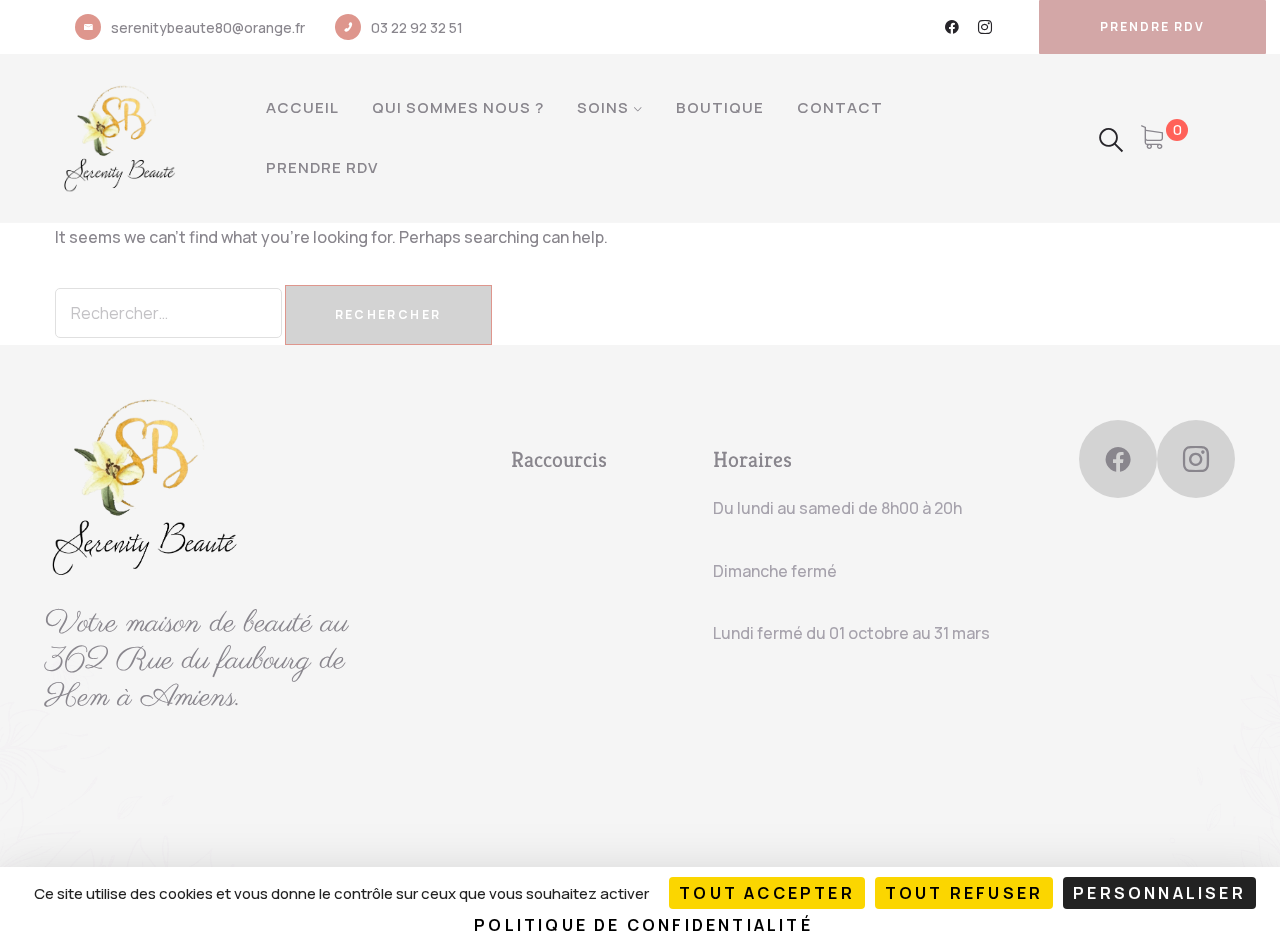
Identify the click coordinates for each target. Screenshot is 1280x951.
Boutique (720, 107)
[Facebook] (952, 27)
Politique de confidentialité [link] (643, 925)
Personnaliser (1159, 893)
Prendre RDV (322, 167)
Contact (840, 107)
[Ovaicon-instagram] (985, 27)
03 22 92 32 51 (417, 27)
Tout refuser (964, 893)
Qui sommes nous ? (458, 107)
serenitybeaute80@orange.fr (208, 27)
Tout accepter (767, 893)
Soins (603, 107)
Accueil (302, 107)
